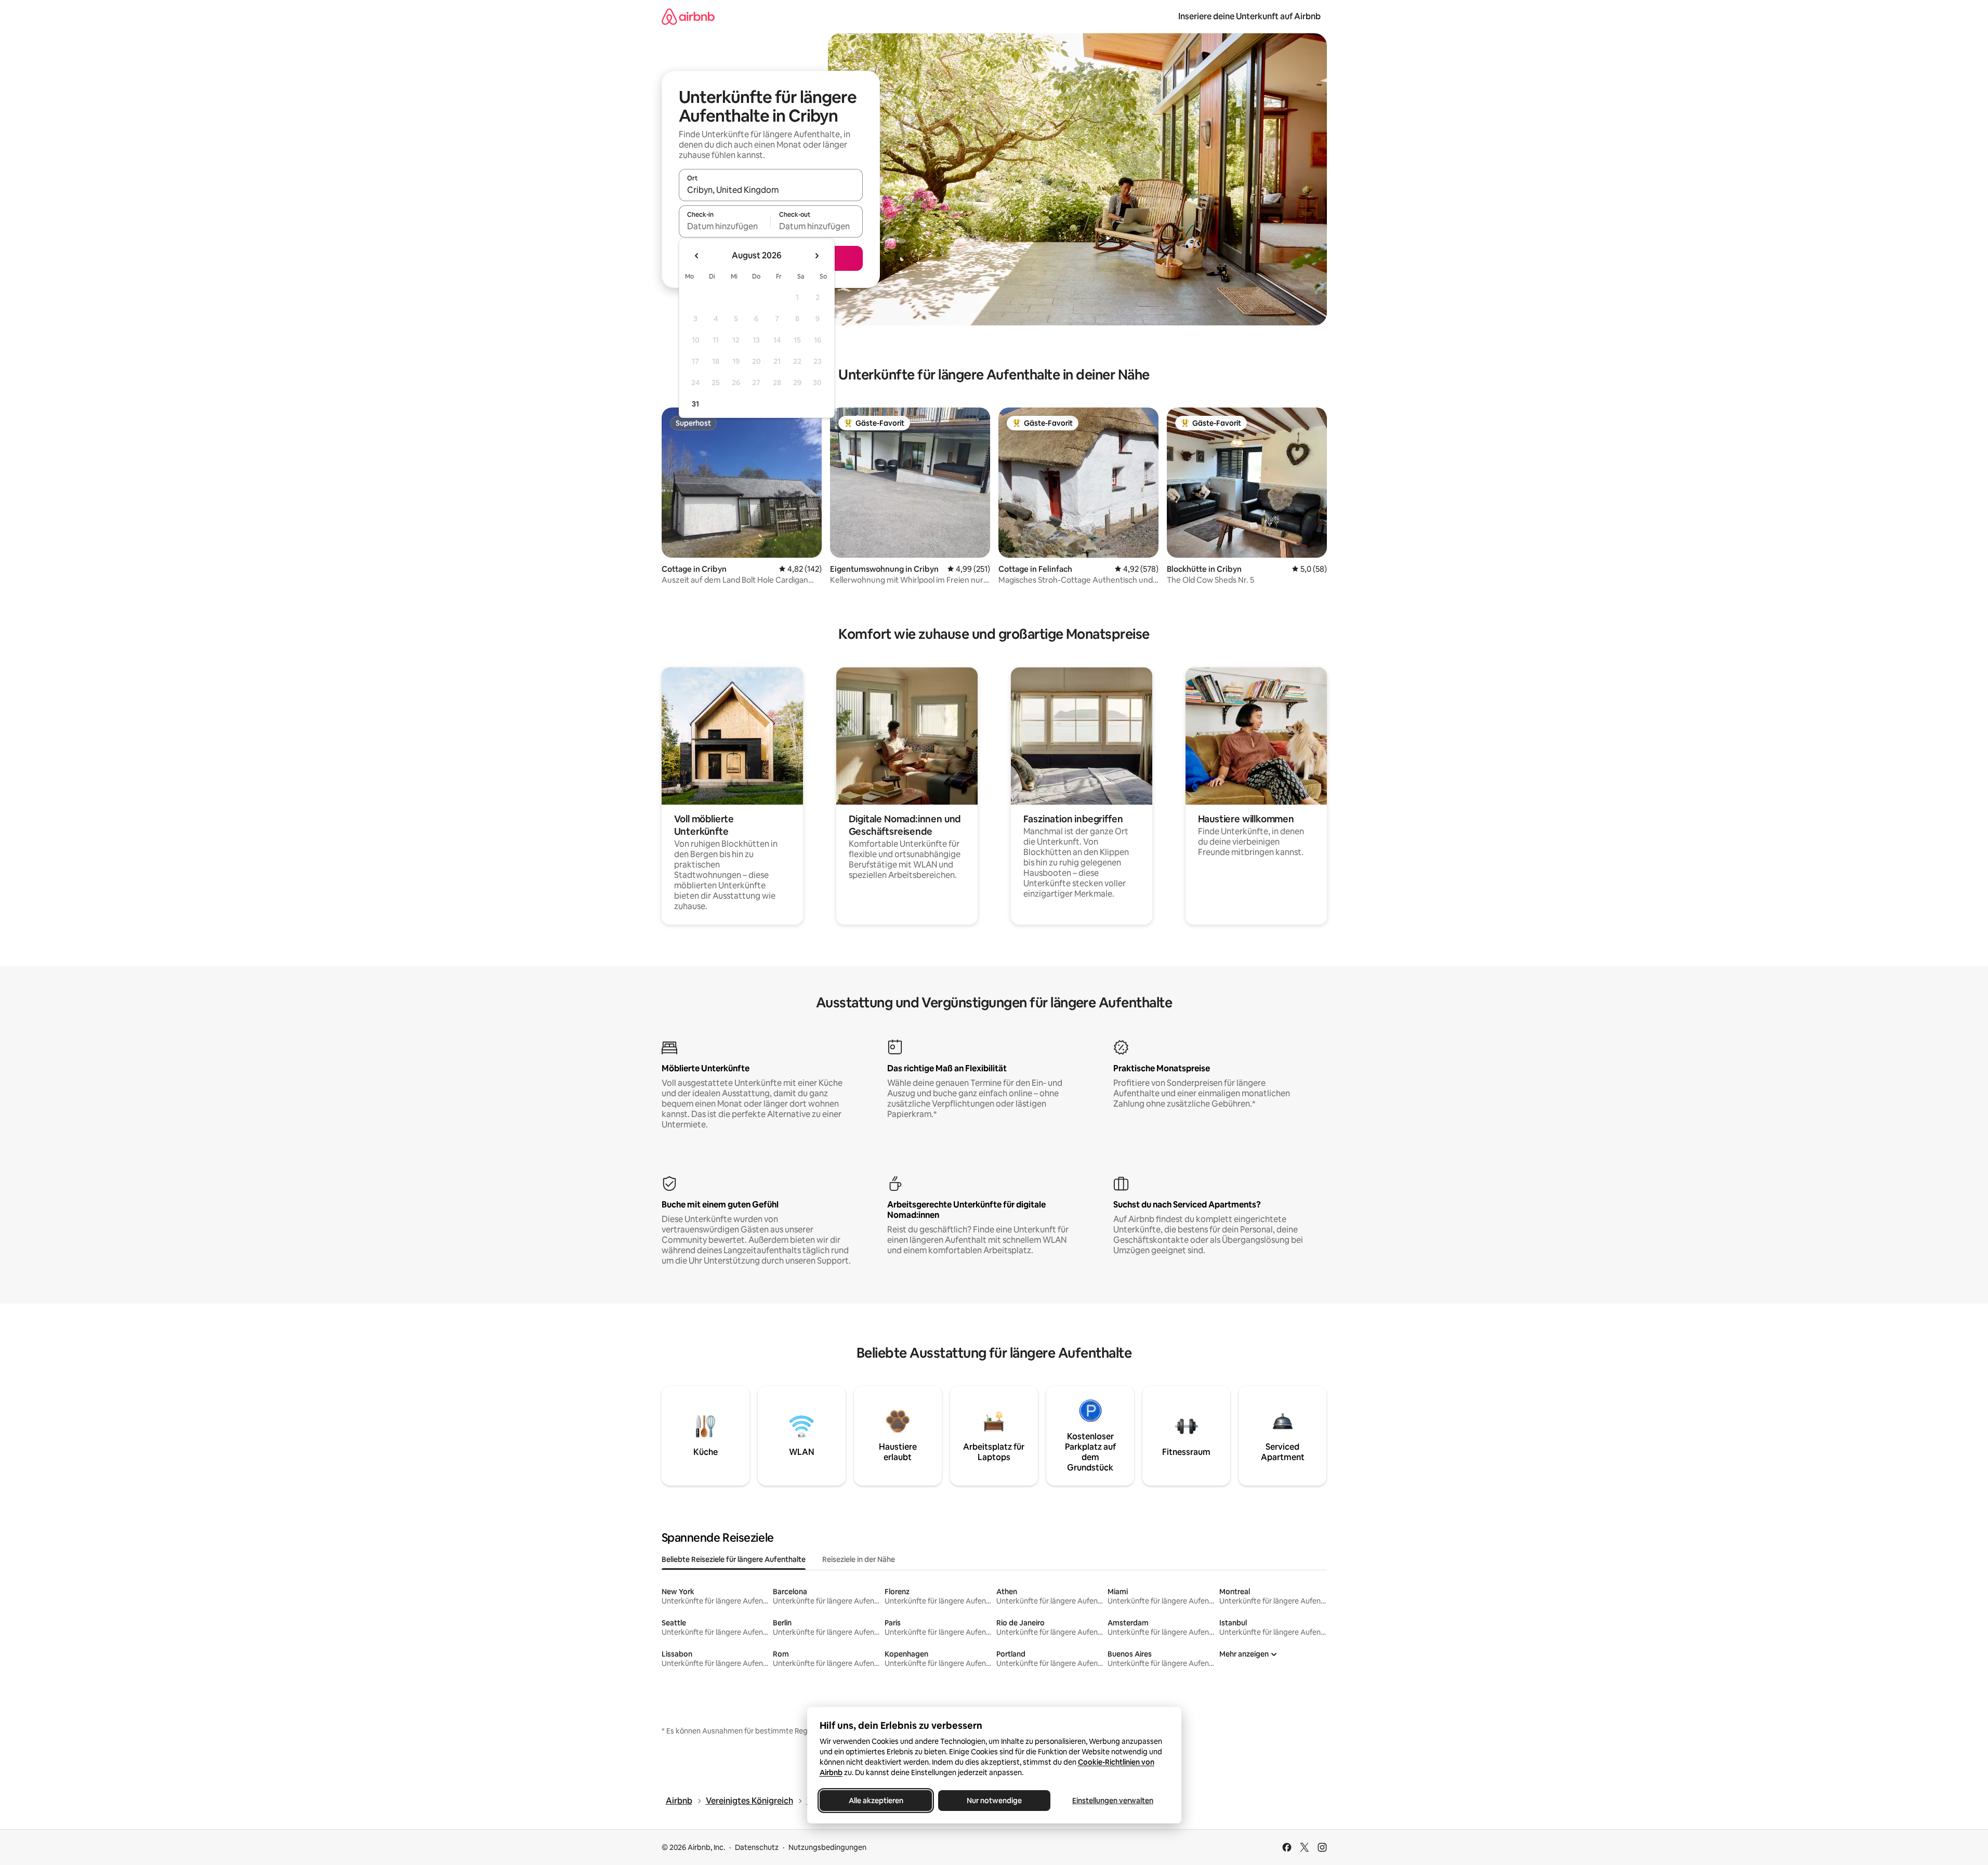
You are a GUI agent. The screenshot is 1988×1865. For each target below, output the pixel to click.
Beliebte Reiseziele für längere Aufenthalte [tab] (734, 1559)
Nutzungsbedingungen (827, 1847)
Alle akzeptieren (875, 1801)
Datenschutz (757, 1847)
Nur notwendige (994, 1801)
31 (695, 404)
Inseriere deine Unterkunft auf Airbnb (1249, 16)
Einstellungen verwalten (1113, 1801)
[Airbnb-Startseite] (688, 16)
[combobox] (771, 190)
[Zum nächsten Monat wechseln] (817, 256)
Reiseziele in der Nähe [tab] (859, 1559)
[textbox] (725, 226)
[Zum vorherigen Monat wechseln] (697, 256)
